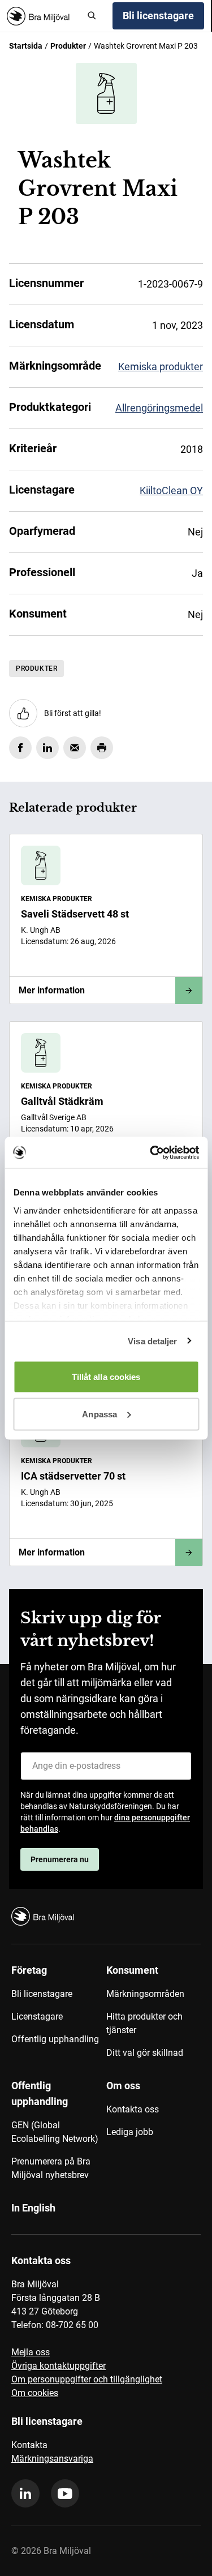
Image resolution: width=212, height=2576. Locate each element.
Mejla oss (31, 2352)
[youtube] (65, 2493)
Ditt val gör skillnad (145, 2053)
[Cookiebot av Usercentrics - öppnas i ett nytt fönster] (151, 1152)
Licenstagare (37, 2016)
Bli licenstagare (158, 16)
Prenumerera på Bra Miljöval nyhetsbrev (51, 2168)
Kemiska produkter (161, 367)
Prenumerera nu (60, 1859)
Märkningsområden (145, 1994)
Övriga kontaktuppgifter (59, 2366)
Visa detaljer (152, 1341)
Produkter (68, 46)
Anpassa (99, 1414)
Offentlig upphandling (55, 2039)
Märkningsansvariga (52, 2459)
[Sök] (92, 16)
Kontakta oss (133, 2109)
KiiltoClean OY (171, 490)
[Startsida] (43, 16)
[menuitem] (59, 2016)
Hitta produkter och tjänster (144, 2023)
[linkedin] (25, 2493)
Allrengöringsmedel (159, 408)
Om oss (123, 2086)
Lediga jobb (130, 2132)
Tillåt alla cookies (106, 1377)
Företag (29, 1970)
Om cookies (35, 2393)
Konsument (132, 1970)
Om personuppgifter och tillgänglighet (87, 2379)
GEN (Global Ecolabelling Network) (55, 2132)
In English (33, 2208)
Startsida (26, 46)
